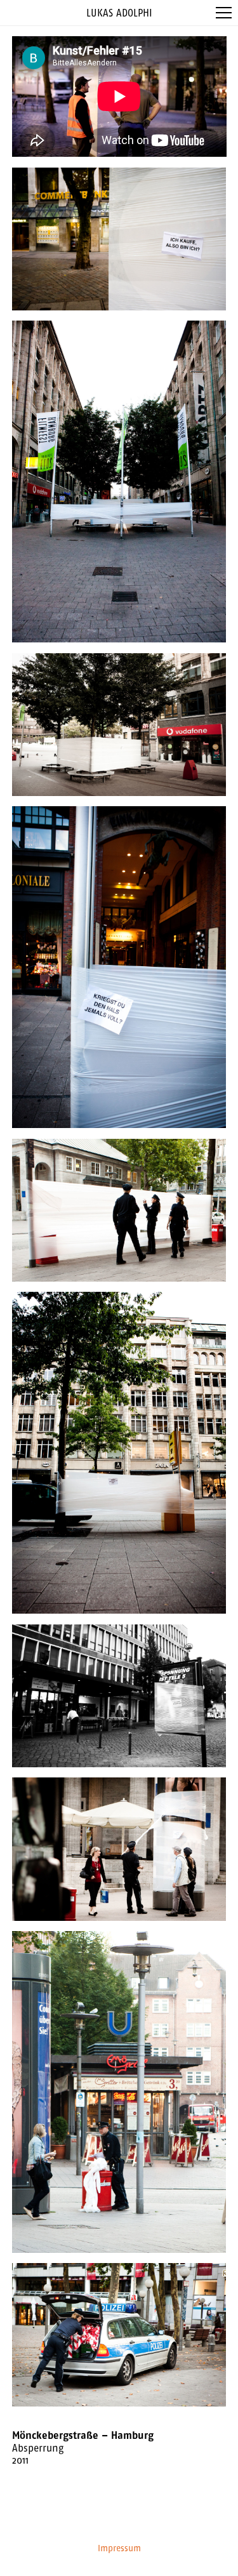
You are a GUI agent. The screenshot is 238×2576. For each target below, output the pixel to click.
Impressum (119, 2548)
